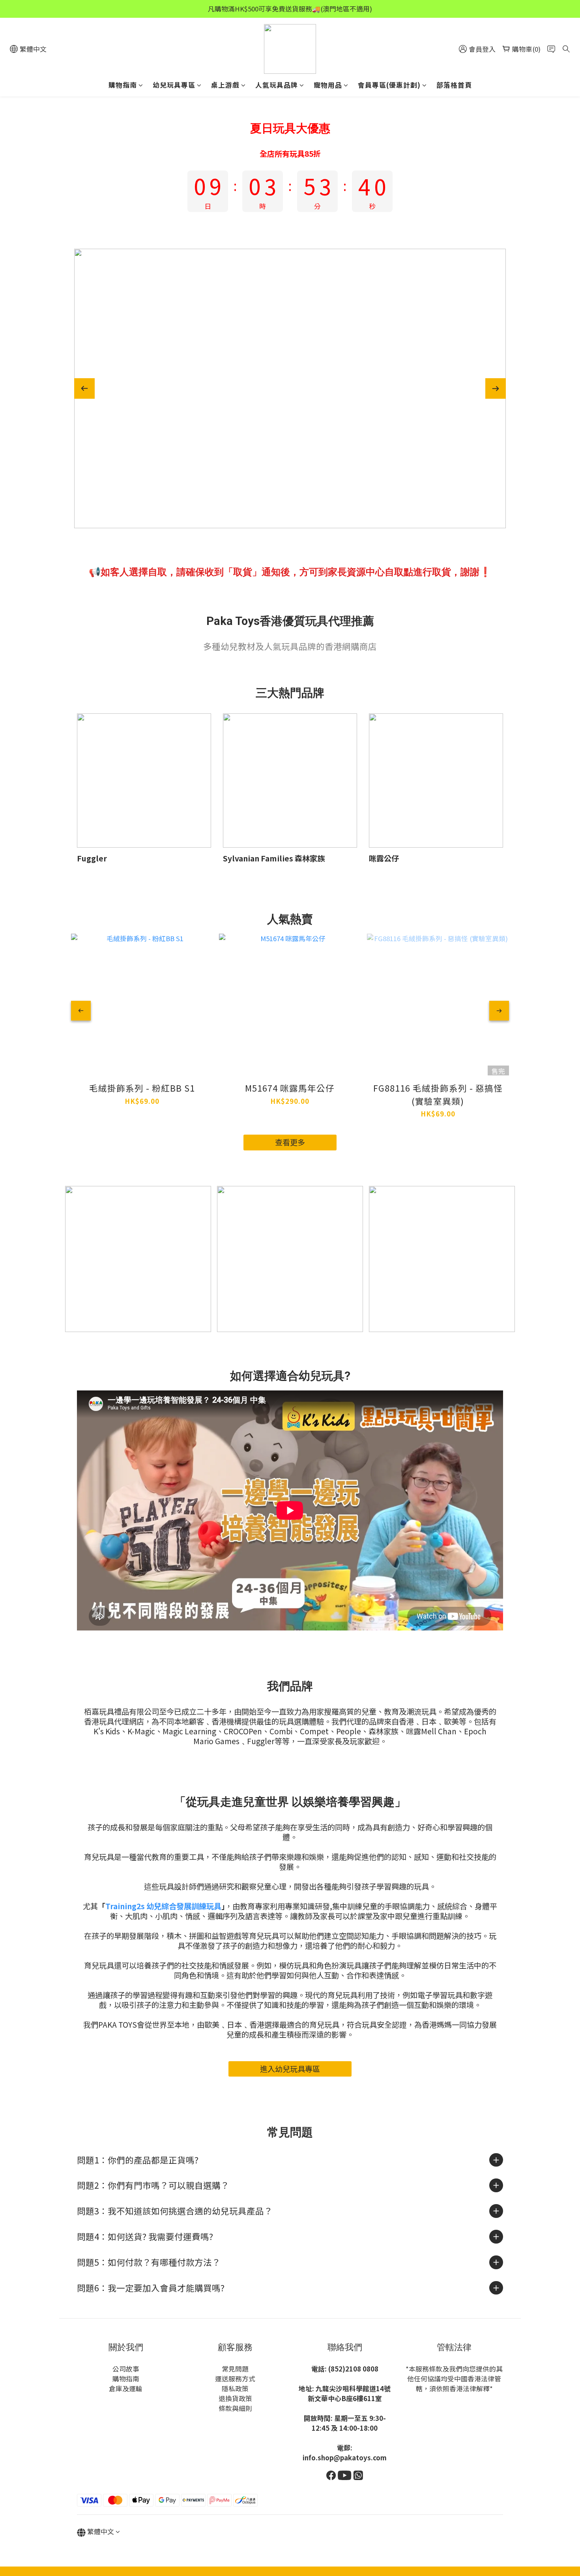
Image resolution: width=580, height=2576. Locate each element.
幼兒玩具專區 (174, 85)
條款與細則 (235, 2408)
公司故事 (126, 2369)
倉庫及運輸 (126, 2388)
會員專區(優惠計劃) (389, 85)
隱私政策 (235, 2388)
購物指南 (123, 85)
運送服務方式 (235, 2379)
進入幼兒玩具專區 (290, 2069)
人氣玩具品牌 (277, 85)
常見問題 (235, 2369)
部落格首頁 (454, 85)
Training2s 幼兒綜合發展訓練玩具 (163, 1906)
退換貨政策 (235, 2398)
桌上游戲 (225, 85)
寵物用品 (328, 85)
